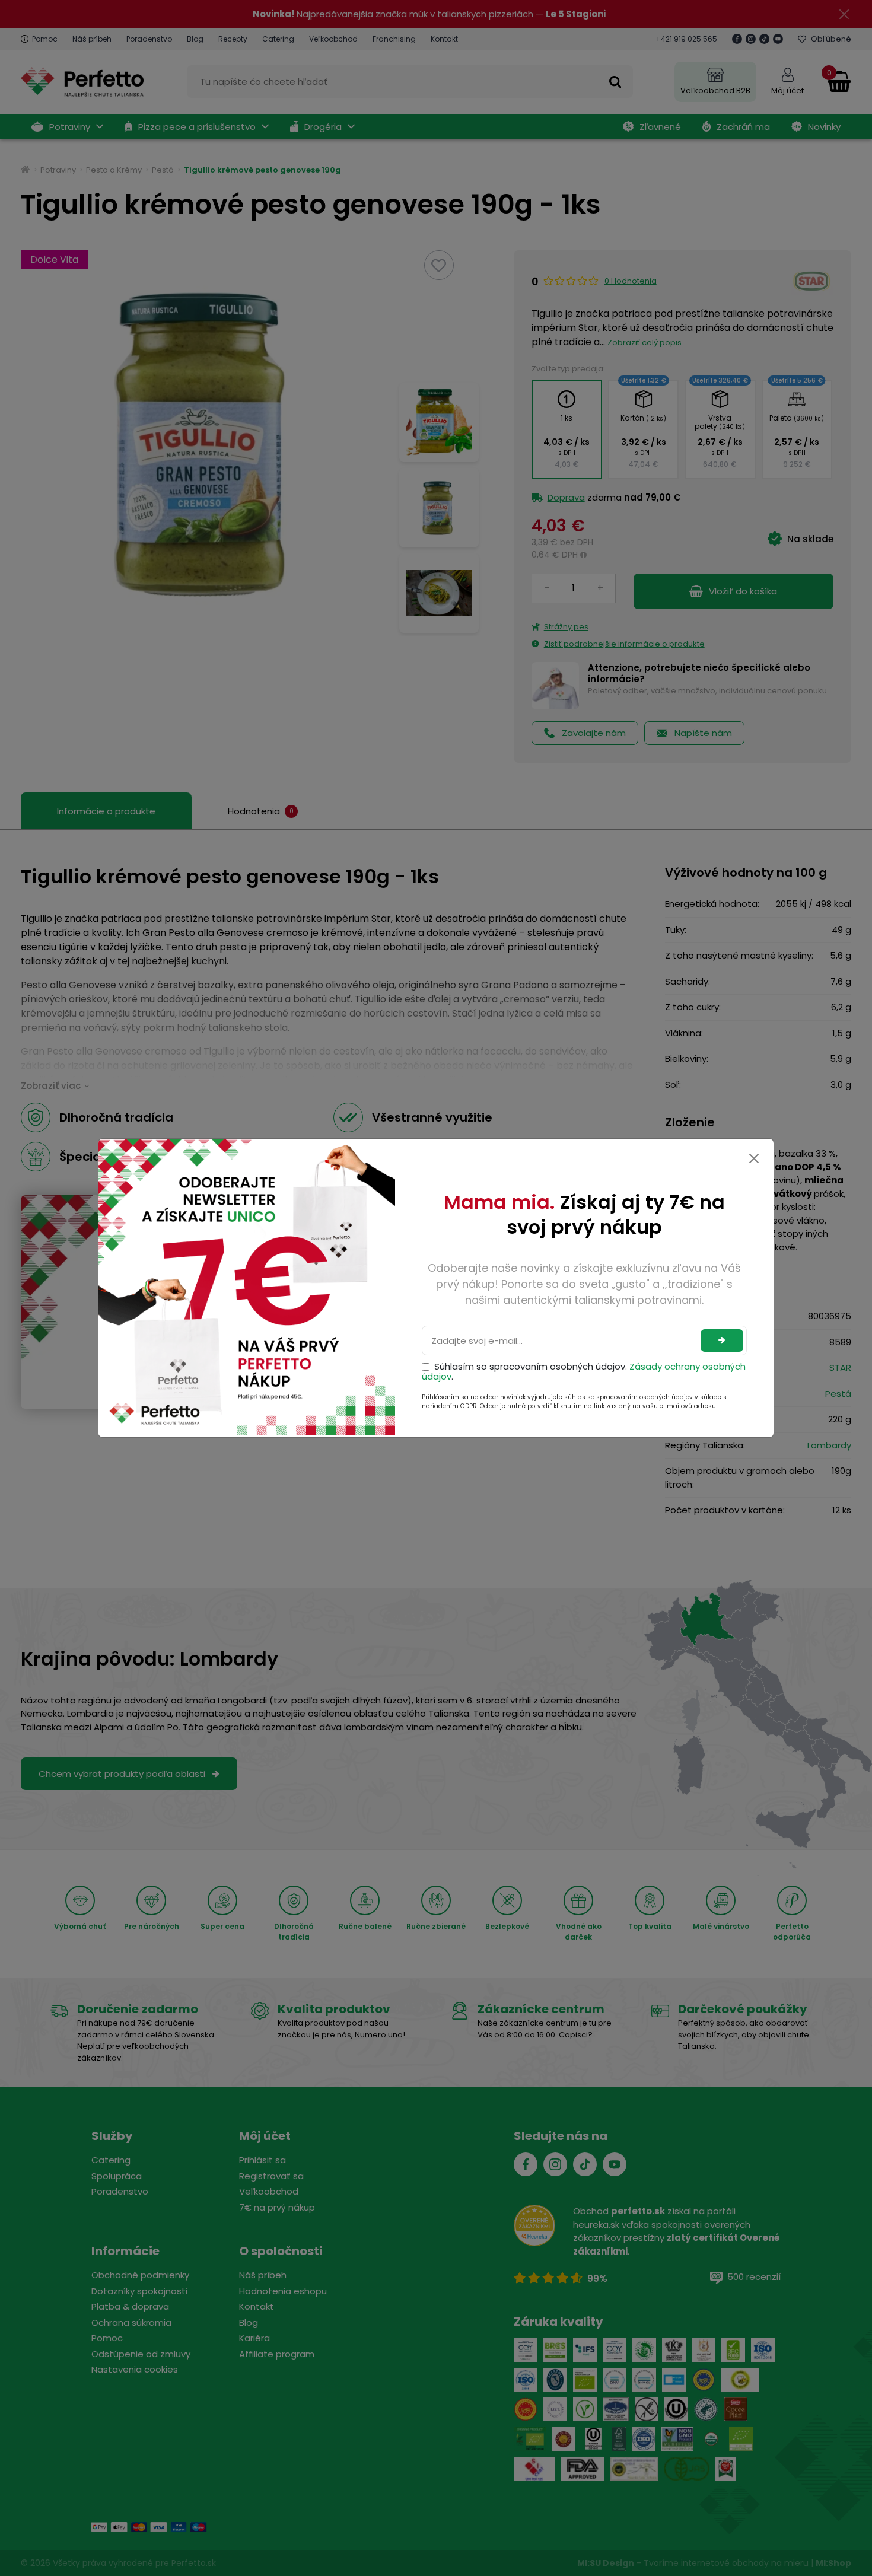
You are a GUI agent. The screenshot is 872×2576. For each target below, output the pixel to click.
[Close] (754, 1158)
